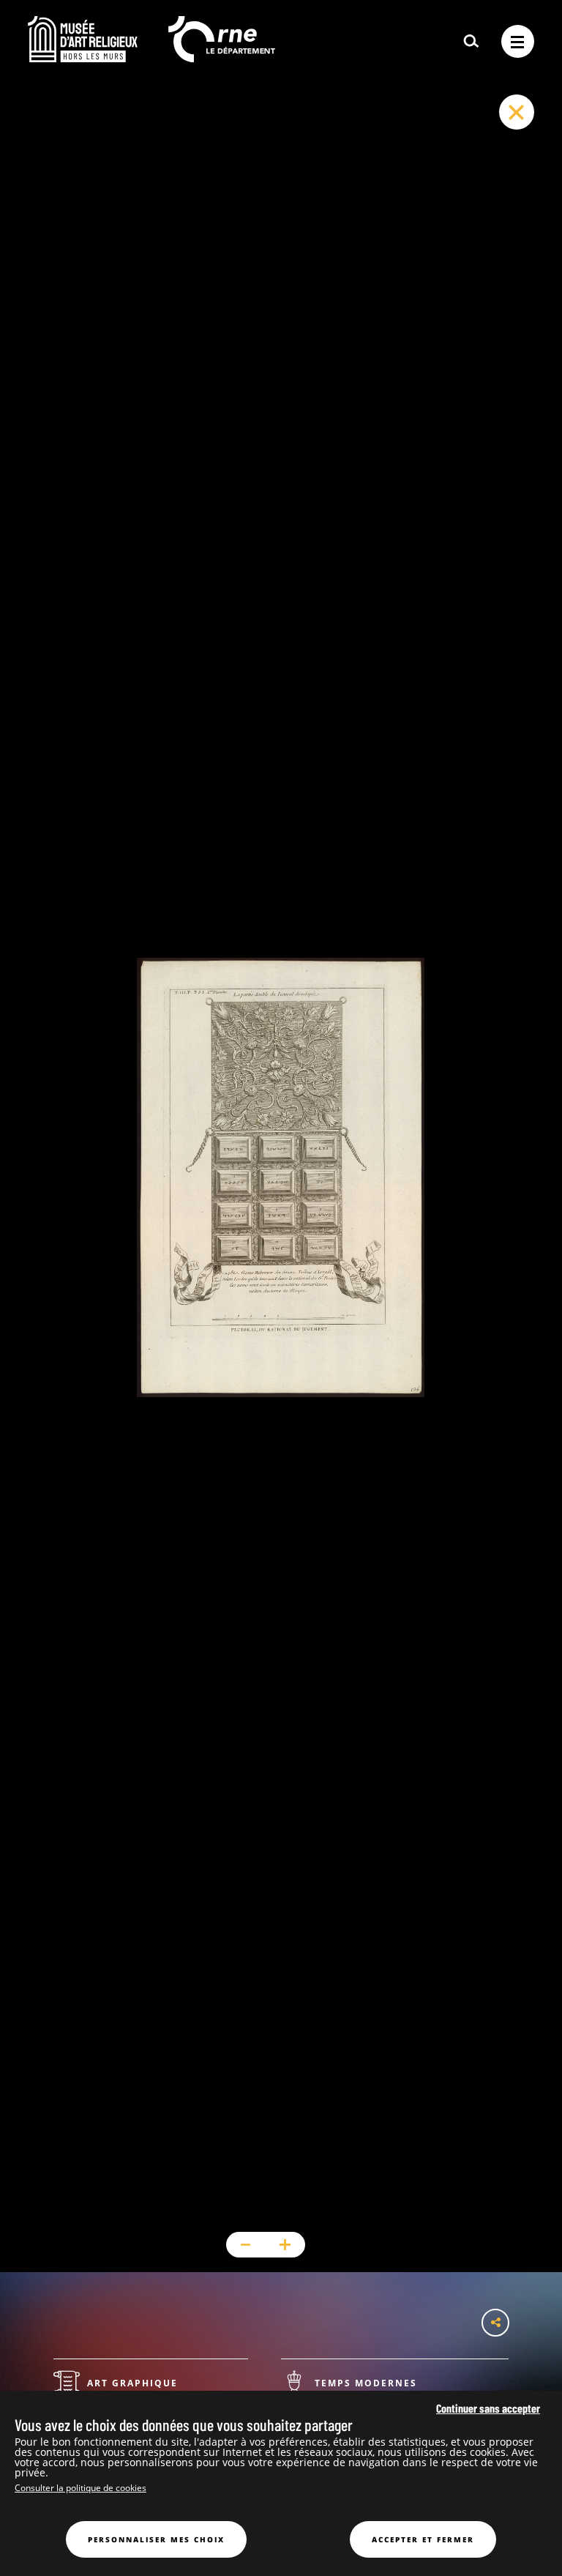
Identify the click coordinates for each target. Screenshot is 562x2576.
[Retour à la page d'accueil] (83, 58)
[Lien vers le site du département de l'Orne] (222, 58)
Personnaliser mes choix (156, 2539)
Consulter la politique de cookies (80, 2488)
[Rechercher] (471, 42)
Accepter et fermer (423, 2539)
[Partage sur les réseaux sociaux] (495, 2323)
